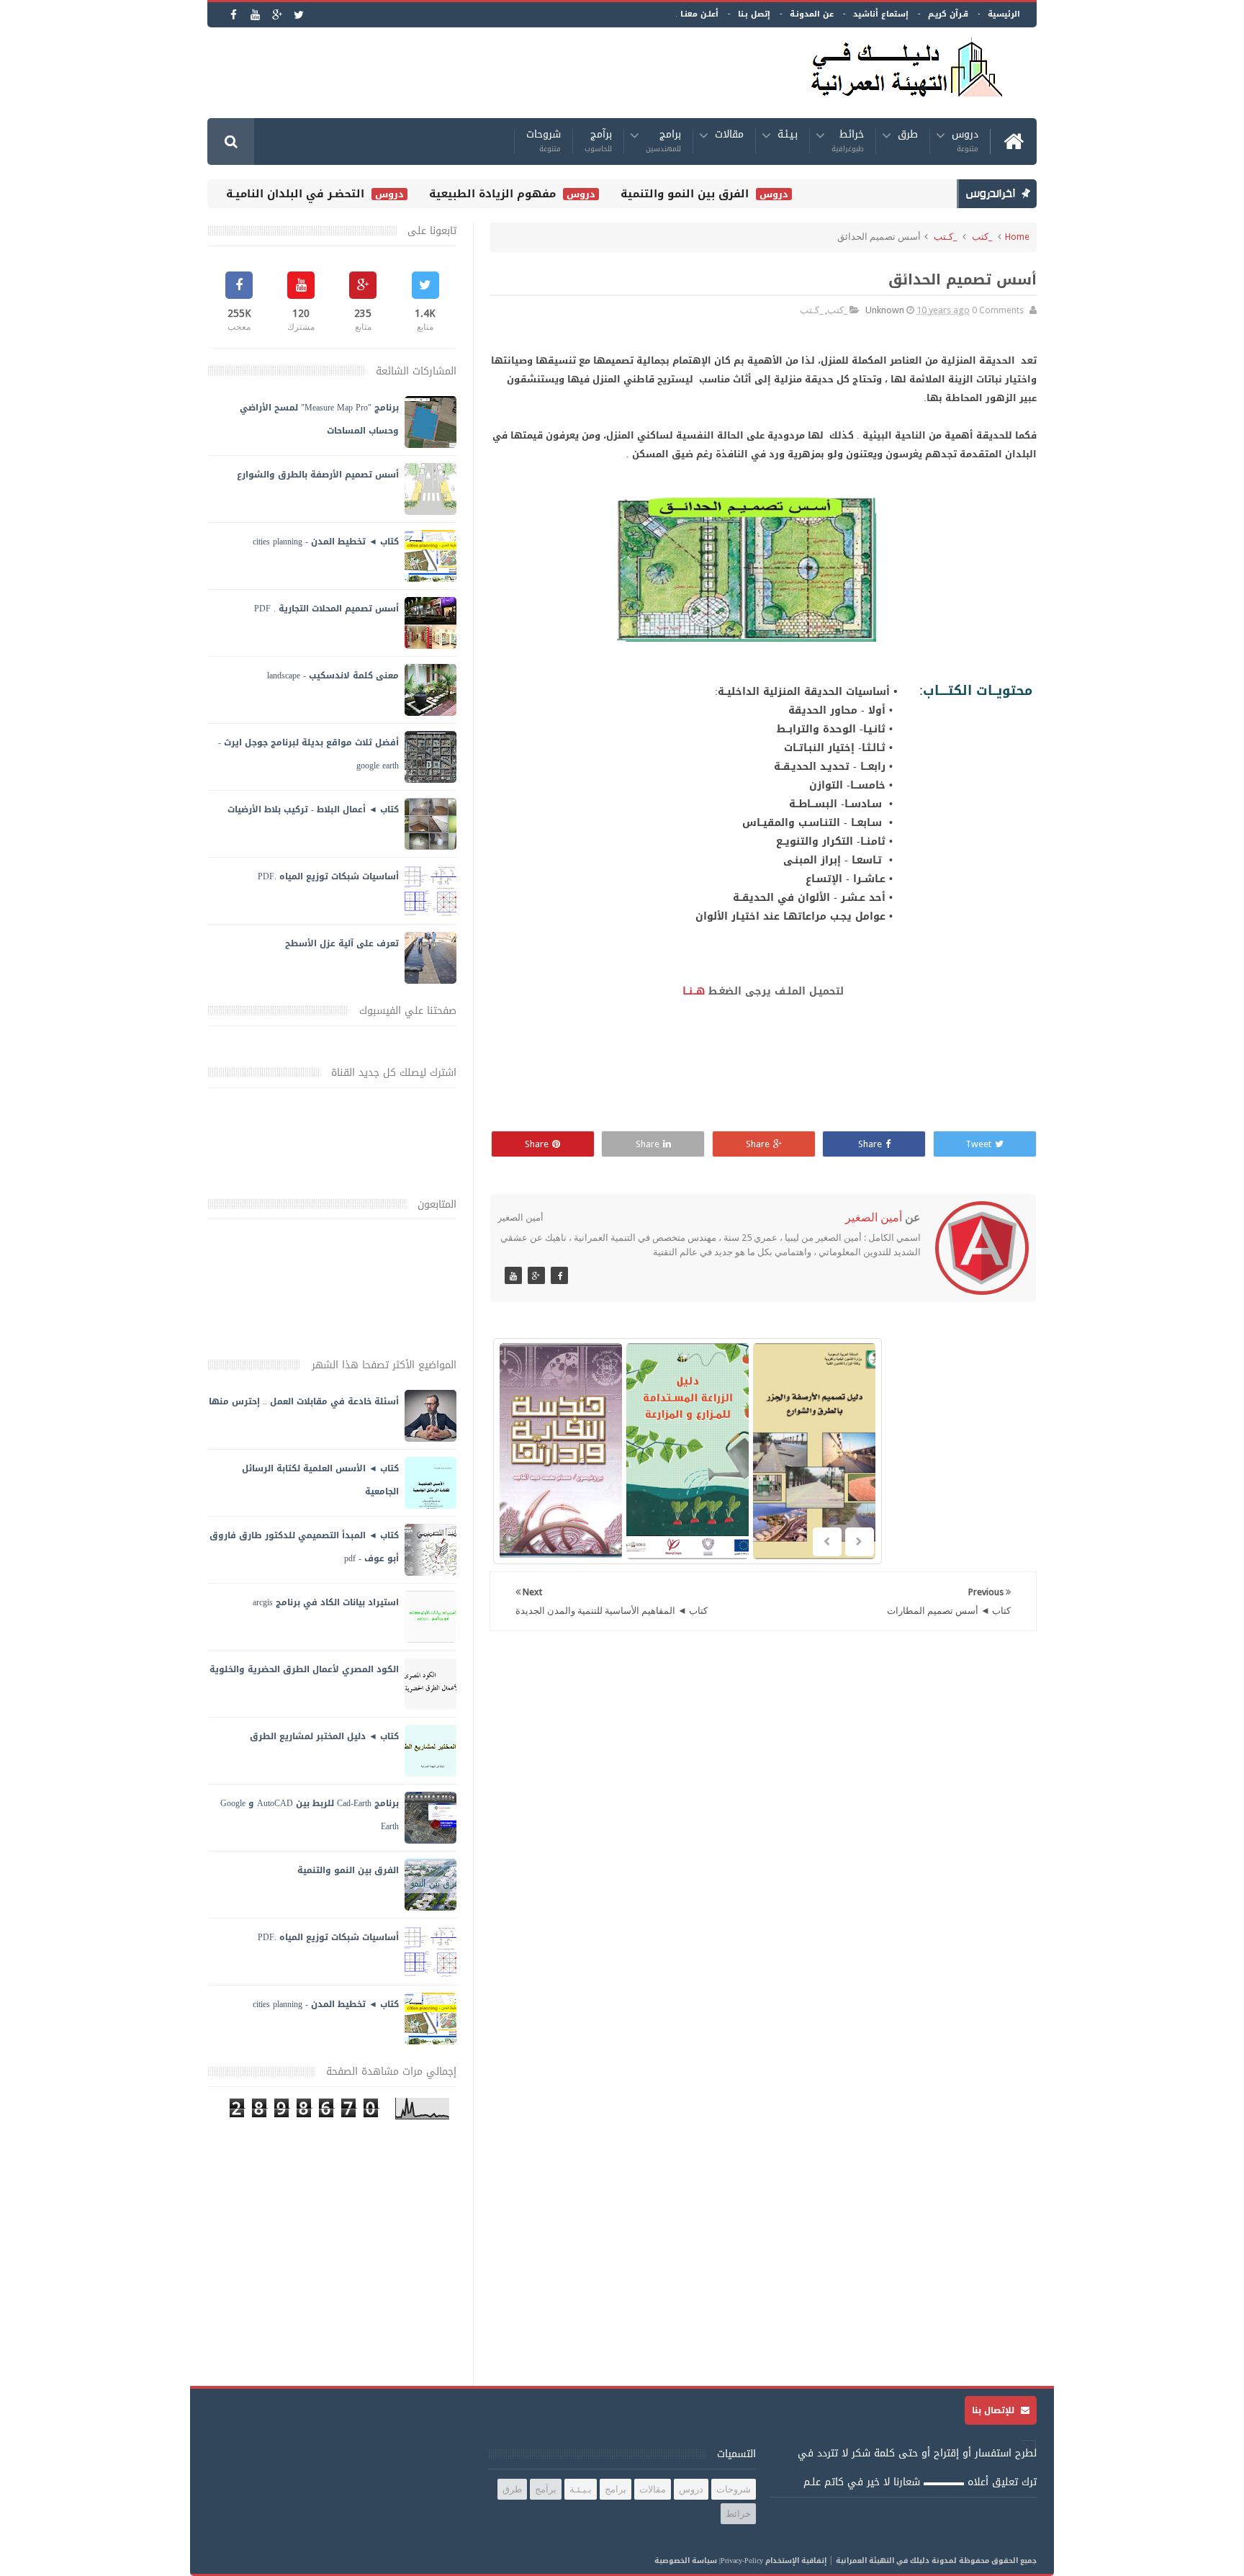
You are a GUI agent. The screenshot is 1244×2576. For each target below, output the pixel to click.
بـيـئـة (788, 136)
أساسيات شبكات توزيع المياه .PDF (328, 876)
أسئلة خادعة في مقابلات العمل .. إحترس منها (304, 1401)
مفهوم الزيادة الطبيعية (535, 194)
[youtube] (255, 15)
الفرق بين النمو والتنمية (727, 194)
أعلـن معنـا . (697, 14)
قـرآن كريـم (948, 14)
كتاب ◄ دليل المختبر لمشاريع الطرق (324, 1736)
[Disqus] (763, 1829)
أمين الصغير (874, 1217)
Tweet (978, 1144)
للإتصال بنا (995, 2410)
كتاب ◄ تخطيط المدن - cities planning (326, 542)
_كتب (982, 237)
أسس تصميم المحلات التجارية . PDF (326, 609)
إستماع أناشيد (881, 14)
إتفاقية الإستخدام (796, 2561)
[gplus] (277, 15)
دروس (965, 142)
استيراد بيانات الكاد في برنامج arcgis (326, 1602)
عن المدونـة (812, 14)
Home (1017, 237)
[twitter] (298, 15)
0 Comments (998, 310)
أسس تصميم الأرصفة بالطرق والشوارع (318, 475)
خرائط (848, 142)
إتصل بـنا (754, 14)
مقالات (729, 136)
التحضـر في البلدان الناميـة (338, 194)
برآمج (598, 142)
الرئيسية (1004, 14)
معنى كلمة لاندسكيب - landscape (333, 676)
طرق (908, 136)
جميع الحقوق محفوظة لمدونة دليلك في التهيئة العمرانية (936, 2561)
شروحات (544, 142)
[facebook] (234, 15)
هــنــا (694, 991)
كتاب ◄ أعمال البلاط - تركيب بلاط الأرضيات (313, 809)
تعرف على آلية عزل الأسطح (342, 943)
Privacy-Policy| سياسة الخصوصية (709, 2561)
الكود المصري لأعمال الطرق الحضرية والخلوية (304, 1669)
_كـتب (945, 237)
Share (870, 1144)
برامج (663, 142)
